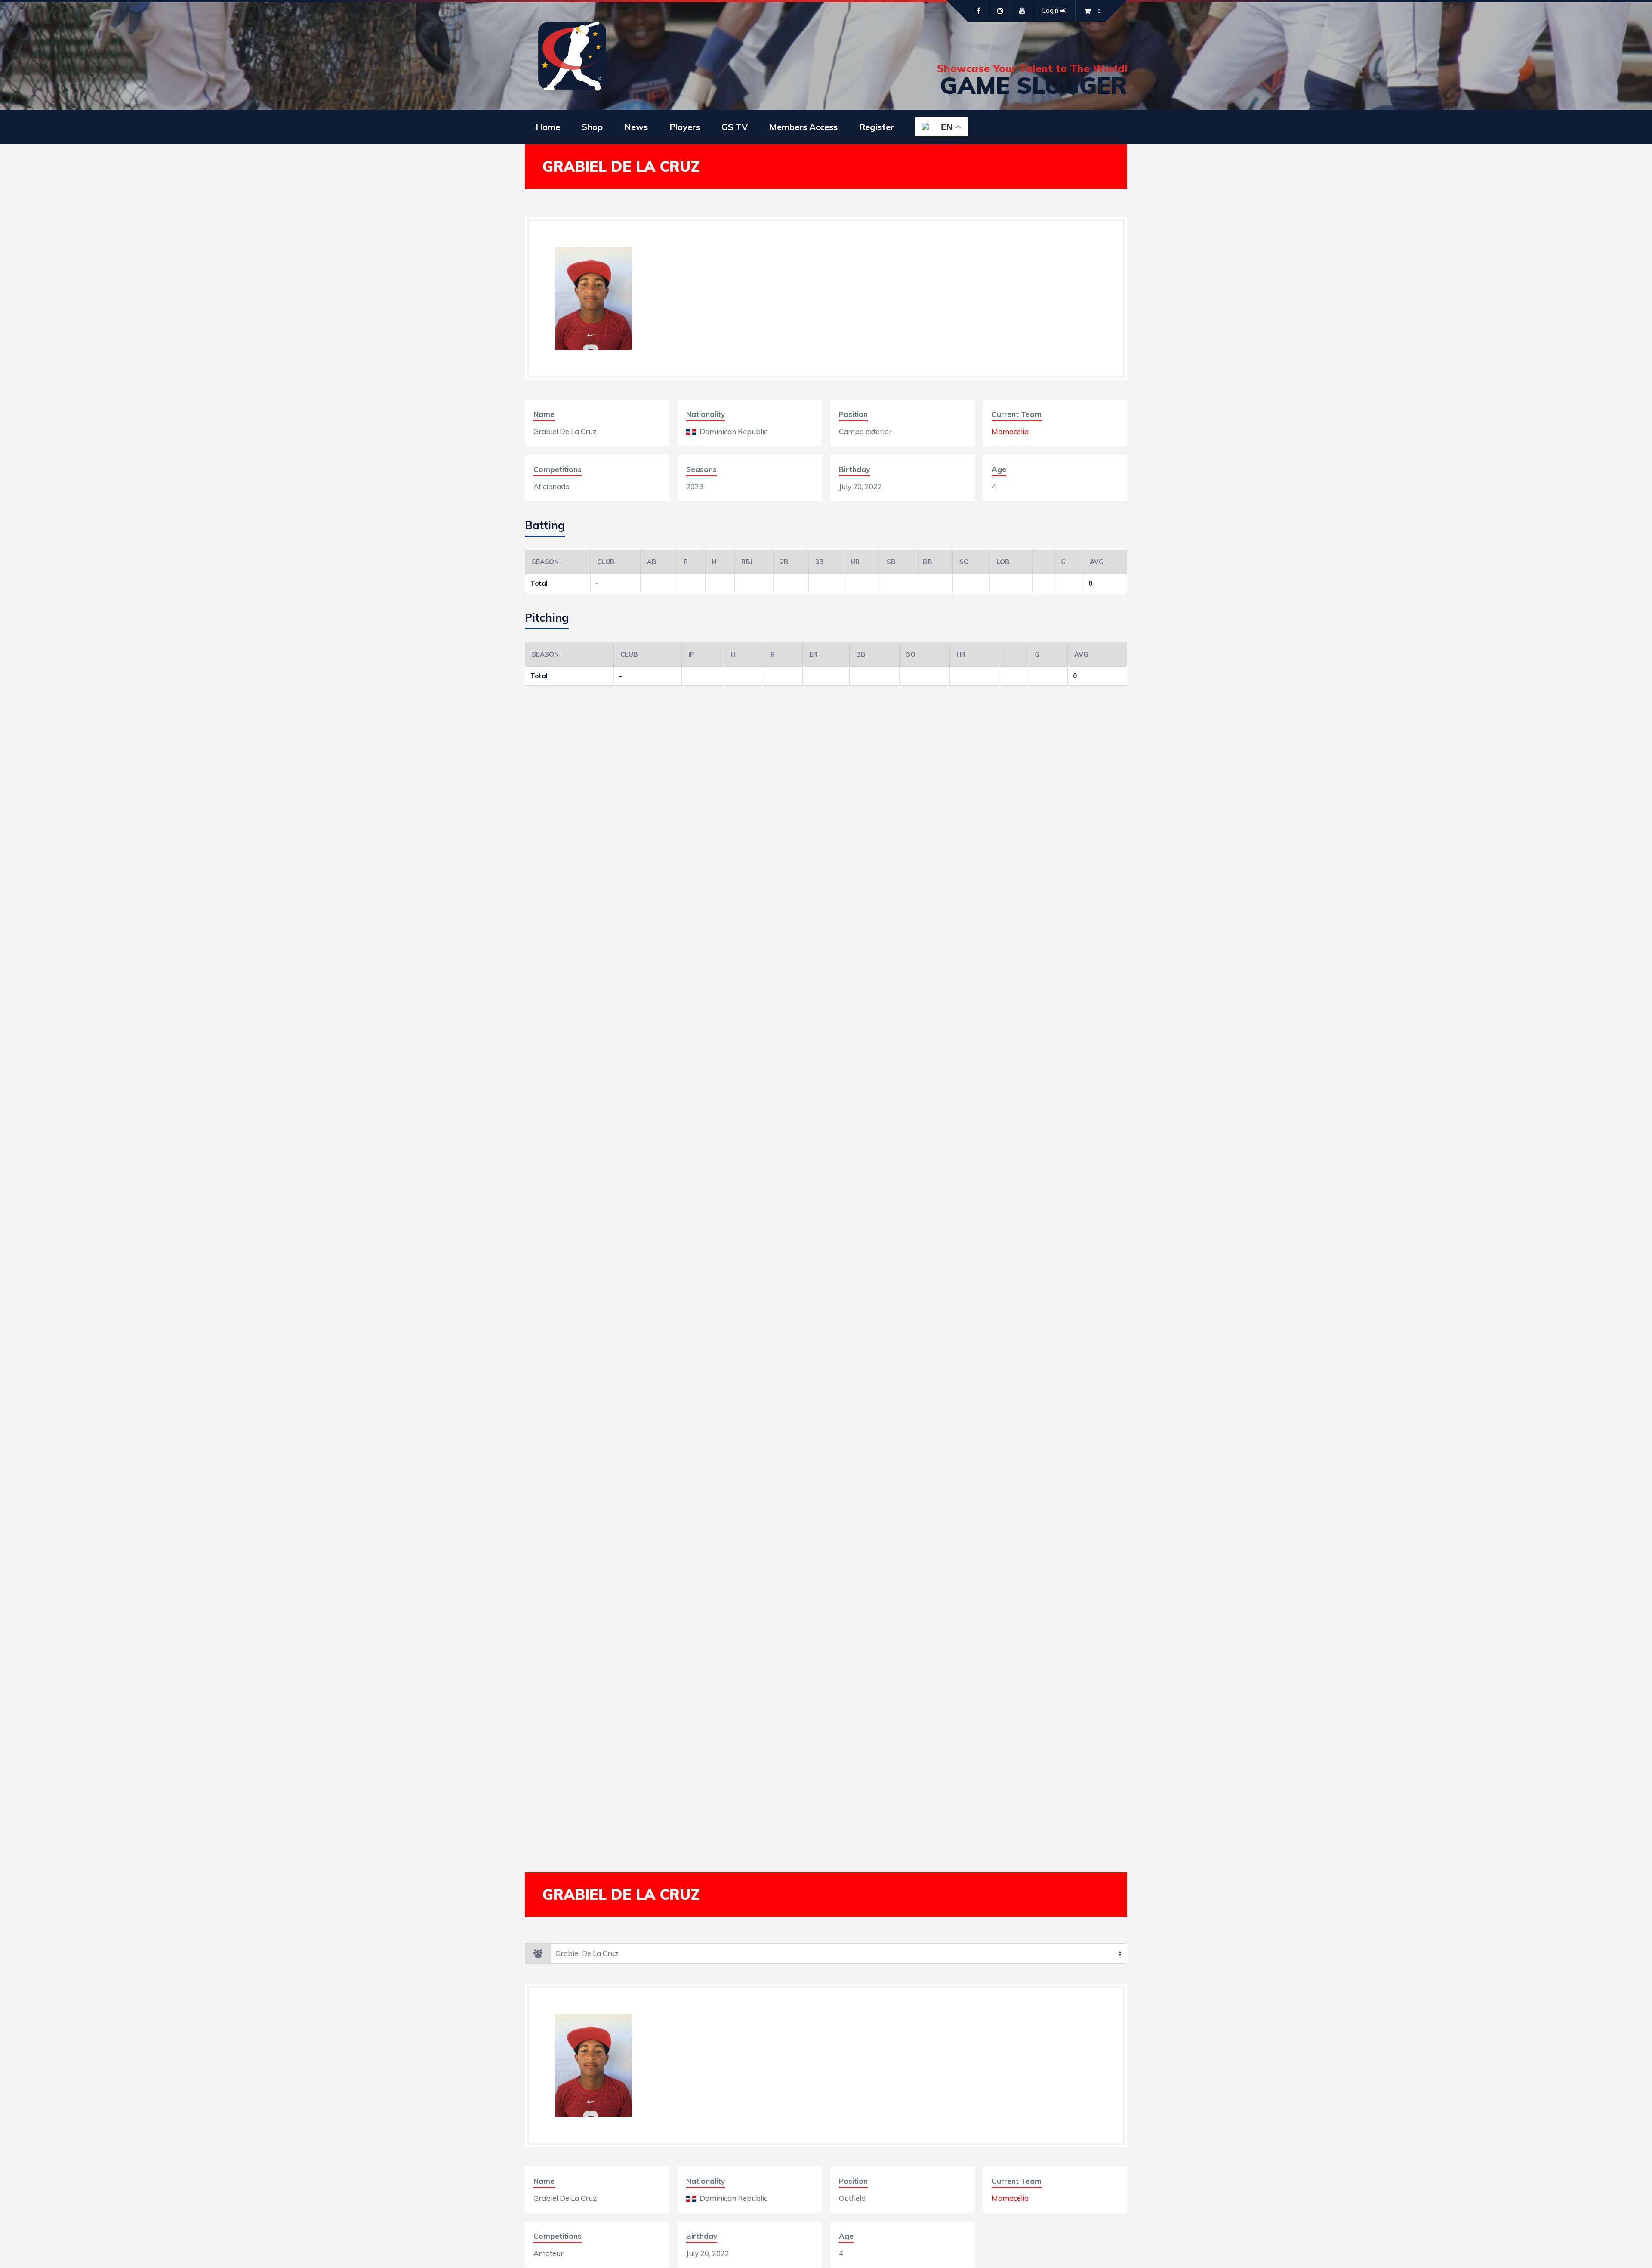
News (636, 127)
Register (877, 127)
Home (548, 127)
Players (685, 127)
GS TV (735, 127)
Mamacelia (1010, 431)
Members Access (803, 127)
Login (1050, 11)
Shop (592, 127)
